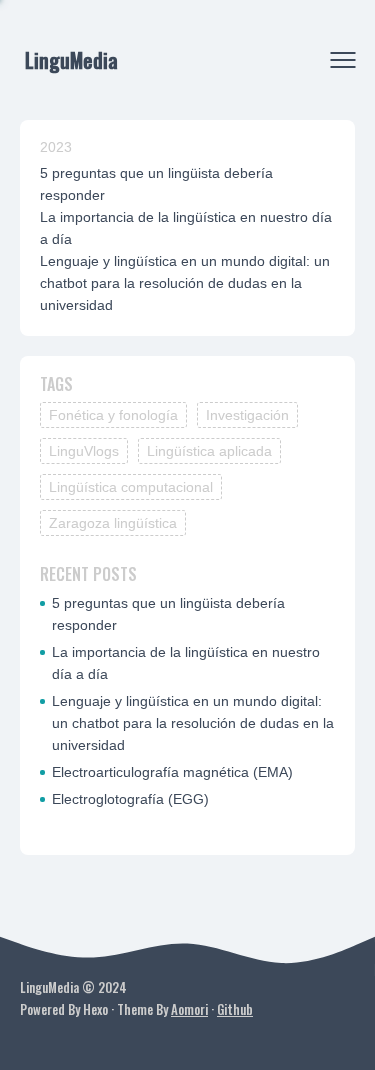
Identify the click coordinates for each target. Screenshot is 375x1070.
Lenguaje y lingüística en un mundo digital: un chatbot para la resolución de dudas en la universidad (185, 283)
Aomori (189, 1009)
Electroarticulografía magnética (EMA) (172, 772)
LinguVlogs (84, 451)
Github (235, 1009)
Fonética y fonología (113, 415)
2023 (56, 147)
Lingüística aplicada (209, 451)
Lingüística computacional (131, 487)
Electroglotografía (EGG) (130, 799)
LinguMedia (71, 60)
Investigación (247, 415)
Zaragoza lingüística (113, 523)
